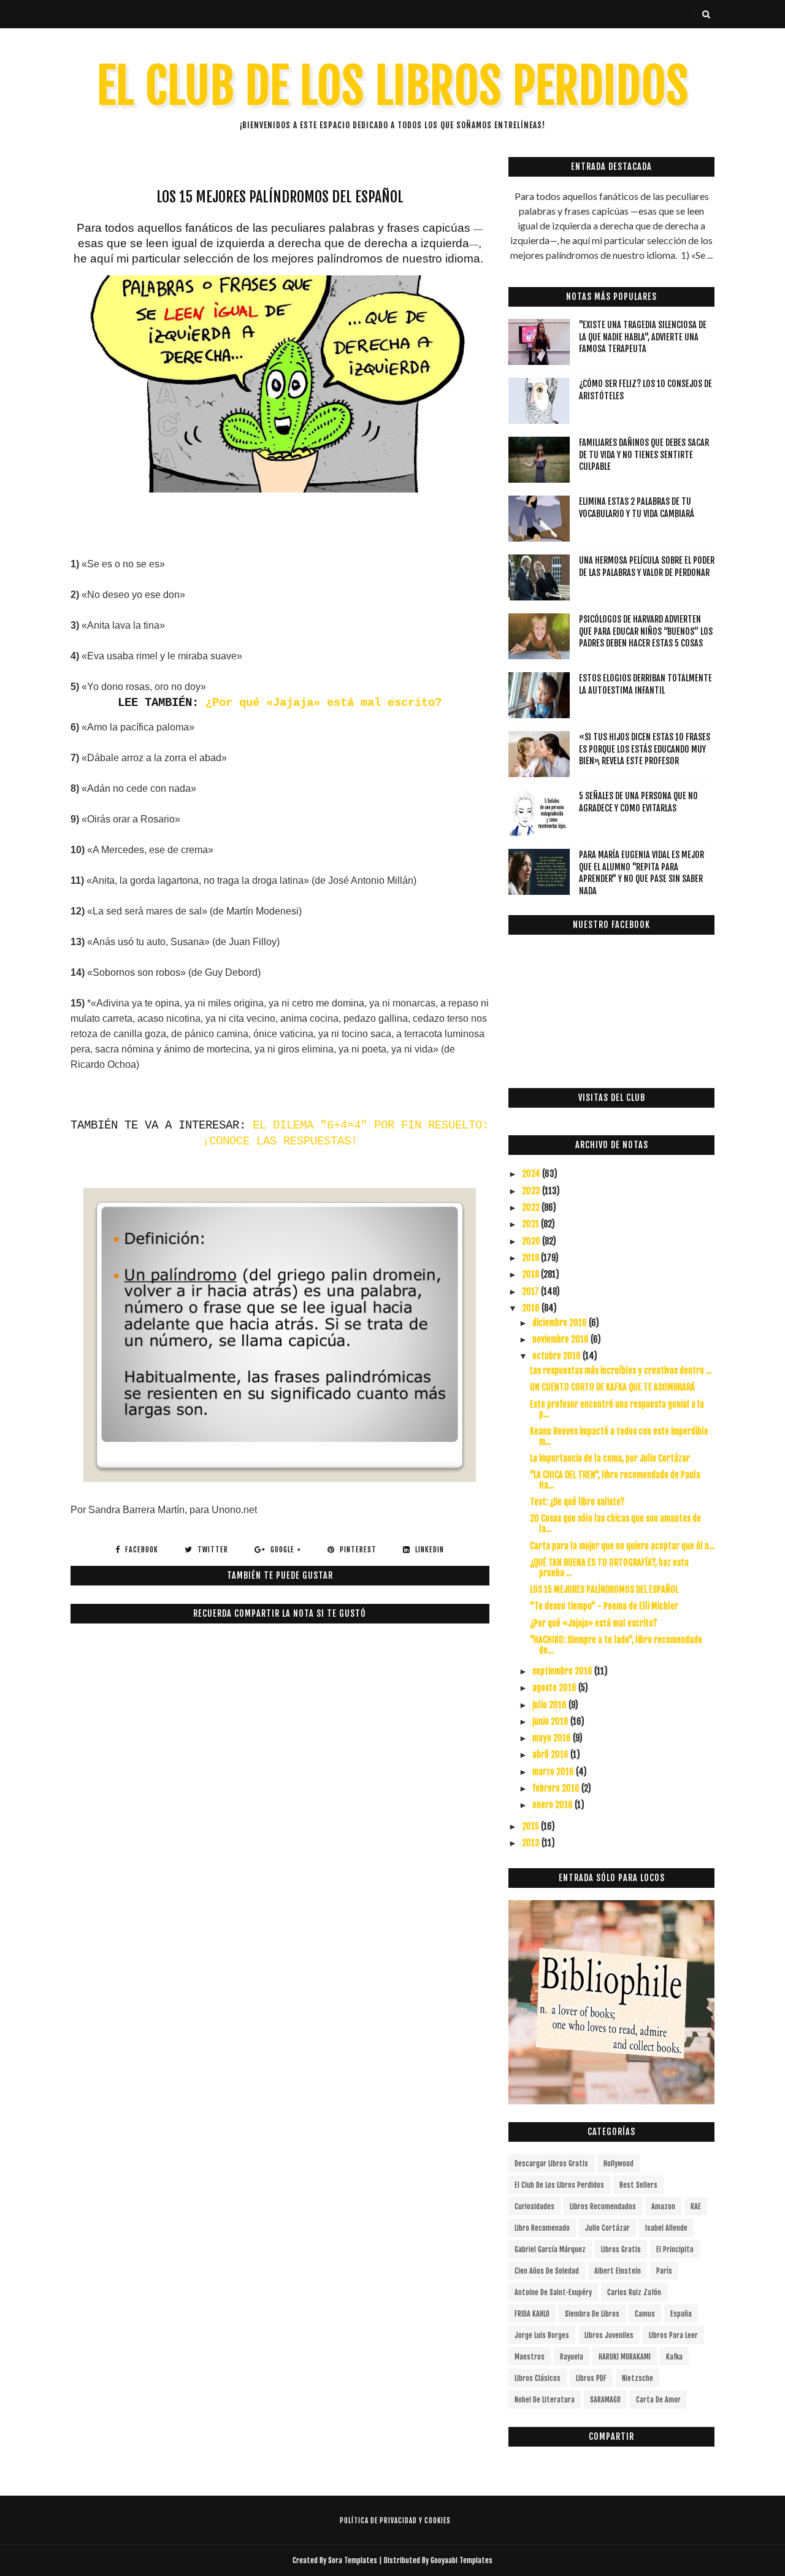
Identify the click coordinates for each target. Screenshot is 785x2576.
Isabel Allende (666, 2228)
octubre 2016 (557, 1356)
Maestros (530, 2357)
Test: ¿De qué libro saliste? (577, 1502)
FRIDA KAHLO (532, 2314)
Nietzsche (638, 2378)
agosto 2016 (555, 1688)
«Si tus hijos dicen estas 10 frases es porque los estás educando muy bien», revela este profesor (645, 749)
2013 (532, 1843)
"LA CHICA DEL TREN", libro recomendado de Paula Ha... (615, 1480)
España (681, 2314)
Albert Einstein (618, 2271)
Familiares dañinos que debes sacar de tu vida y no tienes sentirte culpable (644, 454)
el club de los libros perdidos (559, 2185)
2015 (531, 1826)
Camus (645, 2314)
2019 (531, 1258)
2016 (532, 1308)
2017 (531, 1291)
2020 (532, 1241)
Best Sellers (638, 2185)
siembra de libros (592, 2314)
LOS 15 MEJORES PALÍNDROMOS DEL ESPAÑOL (604, 1589)
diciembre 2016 (561, 1323)
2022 (532, 1207)
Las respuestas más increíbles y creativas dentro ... (621, 1370)
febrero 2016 (557, 1788)
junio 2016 (551, 1721)
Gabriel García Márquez (550, 2249)
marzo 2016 (554, 1772)
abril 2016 (551, 1754)
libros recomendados (603, 2206)
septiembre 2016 (563, 1671)
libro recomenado (542, 2228)
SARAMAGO (605, 2400)
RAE (696, 2206)
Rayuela (572, 2357)
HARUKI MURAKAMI (625, 2357)
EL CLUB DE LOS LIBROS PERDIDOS (393, 86)
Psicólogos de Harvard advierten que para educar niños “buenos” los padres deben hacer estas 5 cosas (646, 631)
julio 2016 (550, 1705)
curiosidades (534, 2206)
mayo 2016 (553, 1738)
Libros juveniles (609, 2335)
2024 (532, 1174)
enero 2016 (553, 1805)
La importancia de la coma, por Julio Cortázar (610, 1458)
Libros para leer (673, 2335)
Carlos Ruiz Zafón (634, 2292)
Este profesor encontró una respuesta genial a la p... (617, 1409)
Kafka (674, 2357)
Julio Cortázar (607, 2228)
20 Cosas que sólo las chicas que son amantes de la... (615, 1524)
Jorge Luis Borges (542, 2335)
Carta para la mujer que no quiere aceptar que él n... (622, 1546)
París (664, 2271)
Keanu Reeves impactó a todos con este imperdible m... (619, 1436)
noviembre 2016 (561, 1339)
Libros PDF (591, 2378)
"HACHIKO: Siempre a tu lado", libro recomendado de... (616, 1645)
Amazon (663, 2206)
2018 (531, 1274)
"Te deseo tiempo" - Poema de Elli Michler (604, 1606)
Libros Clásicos (538, 2378)
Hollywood (618, 2164)
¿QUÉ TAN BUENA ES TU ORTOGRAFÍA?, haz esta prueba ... (609, 1568)
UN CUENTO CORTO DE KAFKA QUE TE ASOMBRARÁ (612, 1387)
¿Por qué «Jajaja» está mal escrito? (324, 703)
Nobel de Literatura (545, 2400)
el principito (675, 2249)
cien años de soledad (547, 2271)
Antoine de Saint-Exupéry (553, 2292)
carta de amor (658, 2400)
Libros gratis (621, 2249)
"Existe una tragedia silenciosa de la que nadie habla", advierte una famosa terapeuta (643, 337)
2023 (532, 1191)
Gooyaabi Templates (461, 2560)
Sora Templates (353, 2560)
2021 (531, 1224)
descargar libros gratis (551, 2164)
